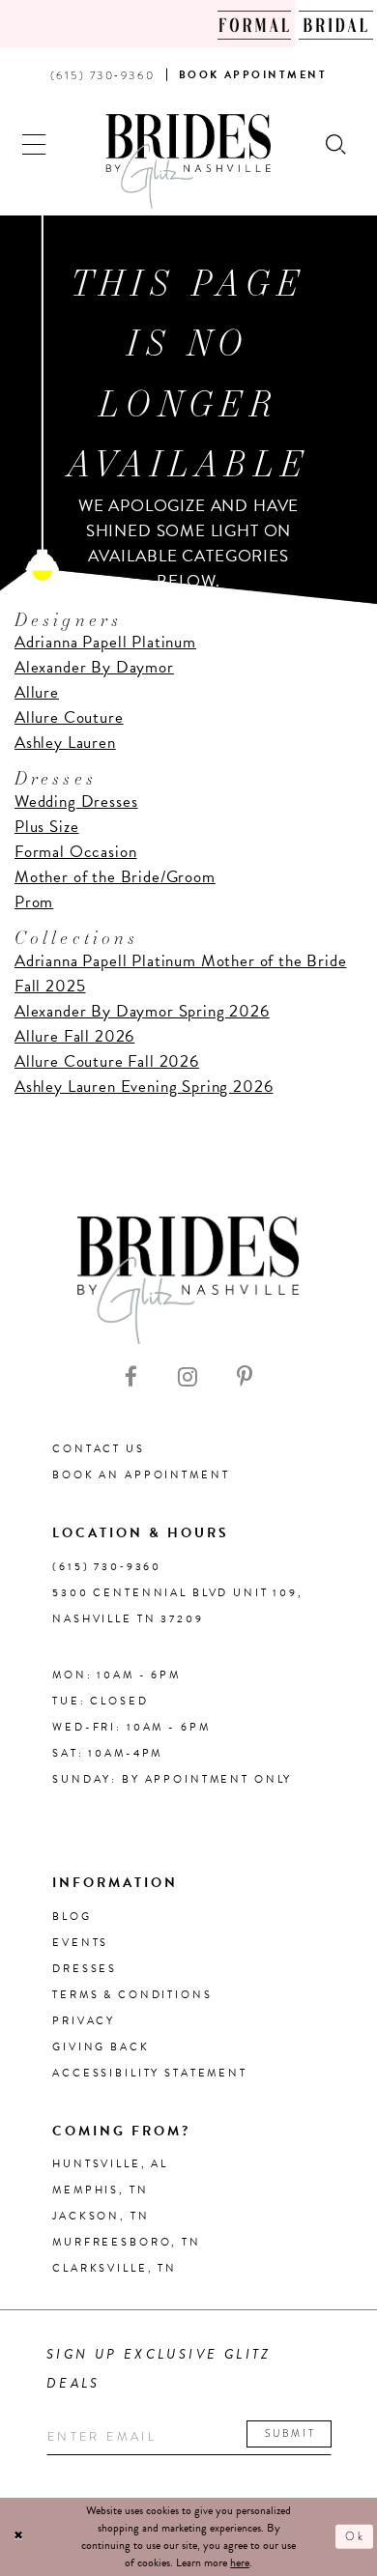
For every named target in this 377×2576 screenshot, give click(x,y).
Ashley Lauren (65, 743)
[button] (34, 143)
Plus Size (47, 827)
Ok (355, 2536)
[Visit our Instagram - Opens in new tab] (188, 1377)
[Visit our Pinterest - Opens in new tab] (245, 1377)
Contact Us (99, 1449)
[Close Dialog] (19, 2536)
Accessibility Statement (150, 2073)
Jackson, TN (101, 2216)
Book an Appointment (141, 1475)
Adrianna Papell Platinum (105, 642)
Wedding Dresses (76, 801)
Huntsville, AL (110, 2164)
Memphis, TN (100, 2190)
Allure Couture (69, 717)
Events (80, 1943)
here (240, 2562)
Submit (290, 2433)
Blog (72, 1917)
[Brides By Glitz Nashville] (189, 161)
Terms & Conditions (132, 1995)
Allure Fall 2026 (74, 1036)
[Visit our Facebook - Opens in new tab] (131, 1377)
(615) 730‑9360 (107, 1567)
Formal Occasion (75, 852)
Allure (37, 692)
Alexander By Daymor (94, 667)
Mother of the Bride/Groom (115, 877)
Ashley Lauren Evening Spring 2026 (144, 1087)
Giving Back (101, 2047)
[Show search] (337, 143)
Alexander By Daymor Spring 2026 (142, 1011)
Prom (34, 902)
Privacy (84, 2021)
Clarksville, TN (115, 2268)
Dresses (85, 1969)
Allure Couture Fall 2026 (107, 1061)
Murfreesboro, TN (127, 2242)
